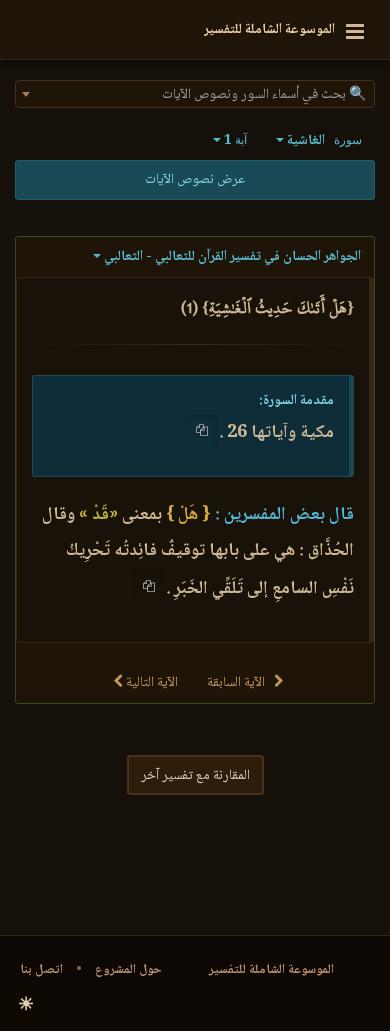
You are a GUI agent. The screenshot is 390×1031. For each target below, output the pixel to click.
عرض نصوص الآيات (195, 180)
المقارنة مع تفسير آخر (195, 776)
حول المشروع (128, 970)
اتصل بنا (41, 970)
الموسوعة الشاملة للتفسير (271, 970)
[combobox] (195, 94)
